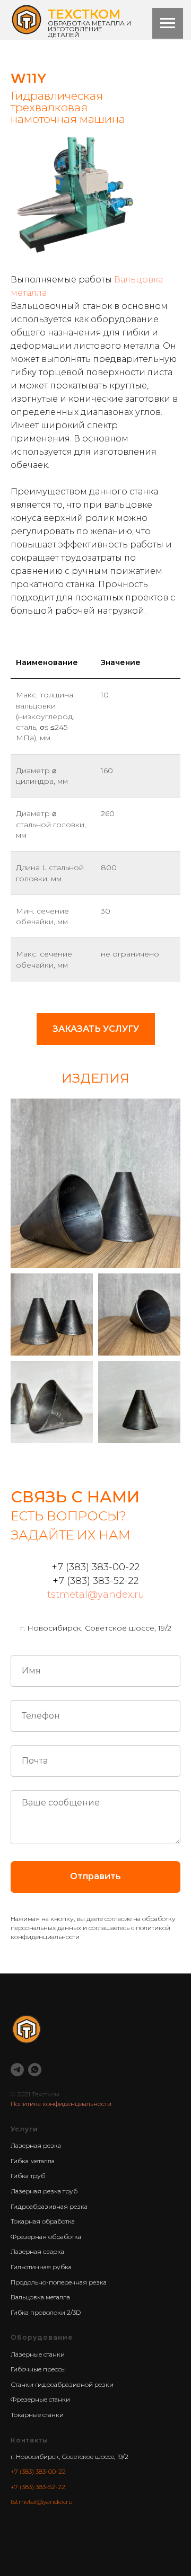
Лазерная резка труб (44, 2191)
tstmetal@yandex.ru (96, 1595)
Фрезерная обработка (46, 2237)
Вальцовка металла (40, 2297)
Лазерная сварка (37, 2251)
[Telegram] (17, 2070)
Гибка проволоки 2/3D (46, 2312)
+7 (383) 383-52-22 (38, 2487)
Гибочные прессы (38, 2369)
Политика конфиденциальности (61, 2104)
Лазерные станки (38, 2354)
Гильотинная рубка (41, 2267)
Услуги (24, 2129)
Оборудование (42, 2337)
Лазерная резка (36, 2145)
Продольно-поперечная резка (59, 2282)
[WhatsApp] (35, 2070)
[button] (96, 1029)
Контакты (29, 2440)
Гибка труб (28, 2176)
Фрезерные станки (40, 2399)
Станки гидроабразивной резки (62, 2384)
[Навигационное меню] (168, 23)
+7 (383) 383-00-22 (38, 2471)
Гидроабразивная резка (49, 2206)
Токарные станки (37, 2415)
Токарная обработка (43, 2221)
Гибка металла (33, 2161)
